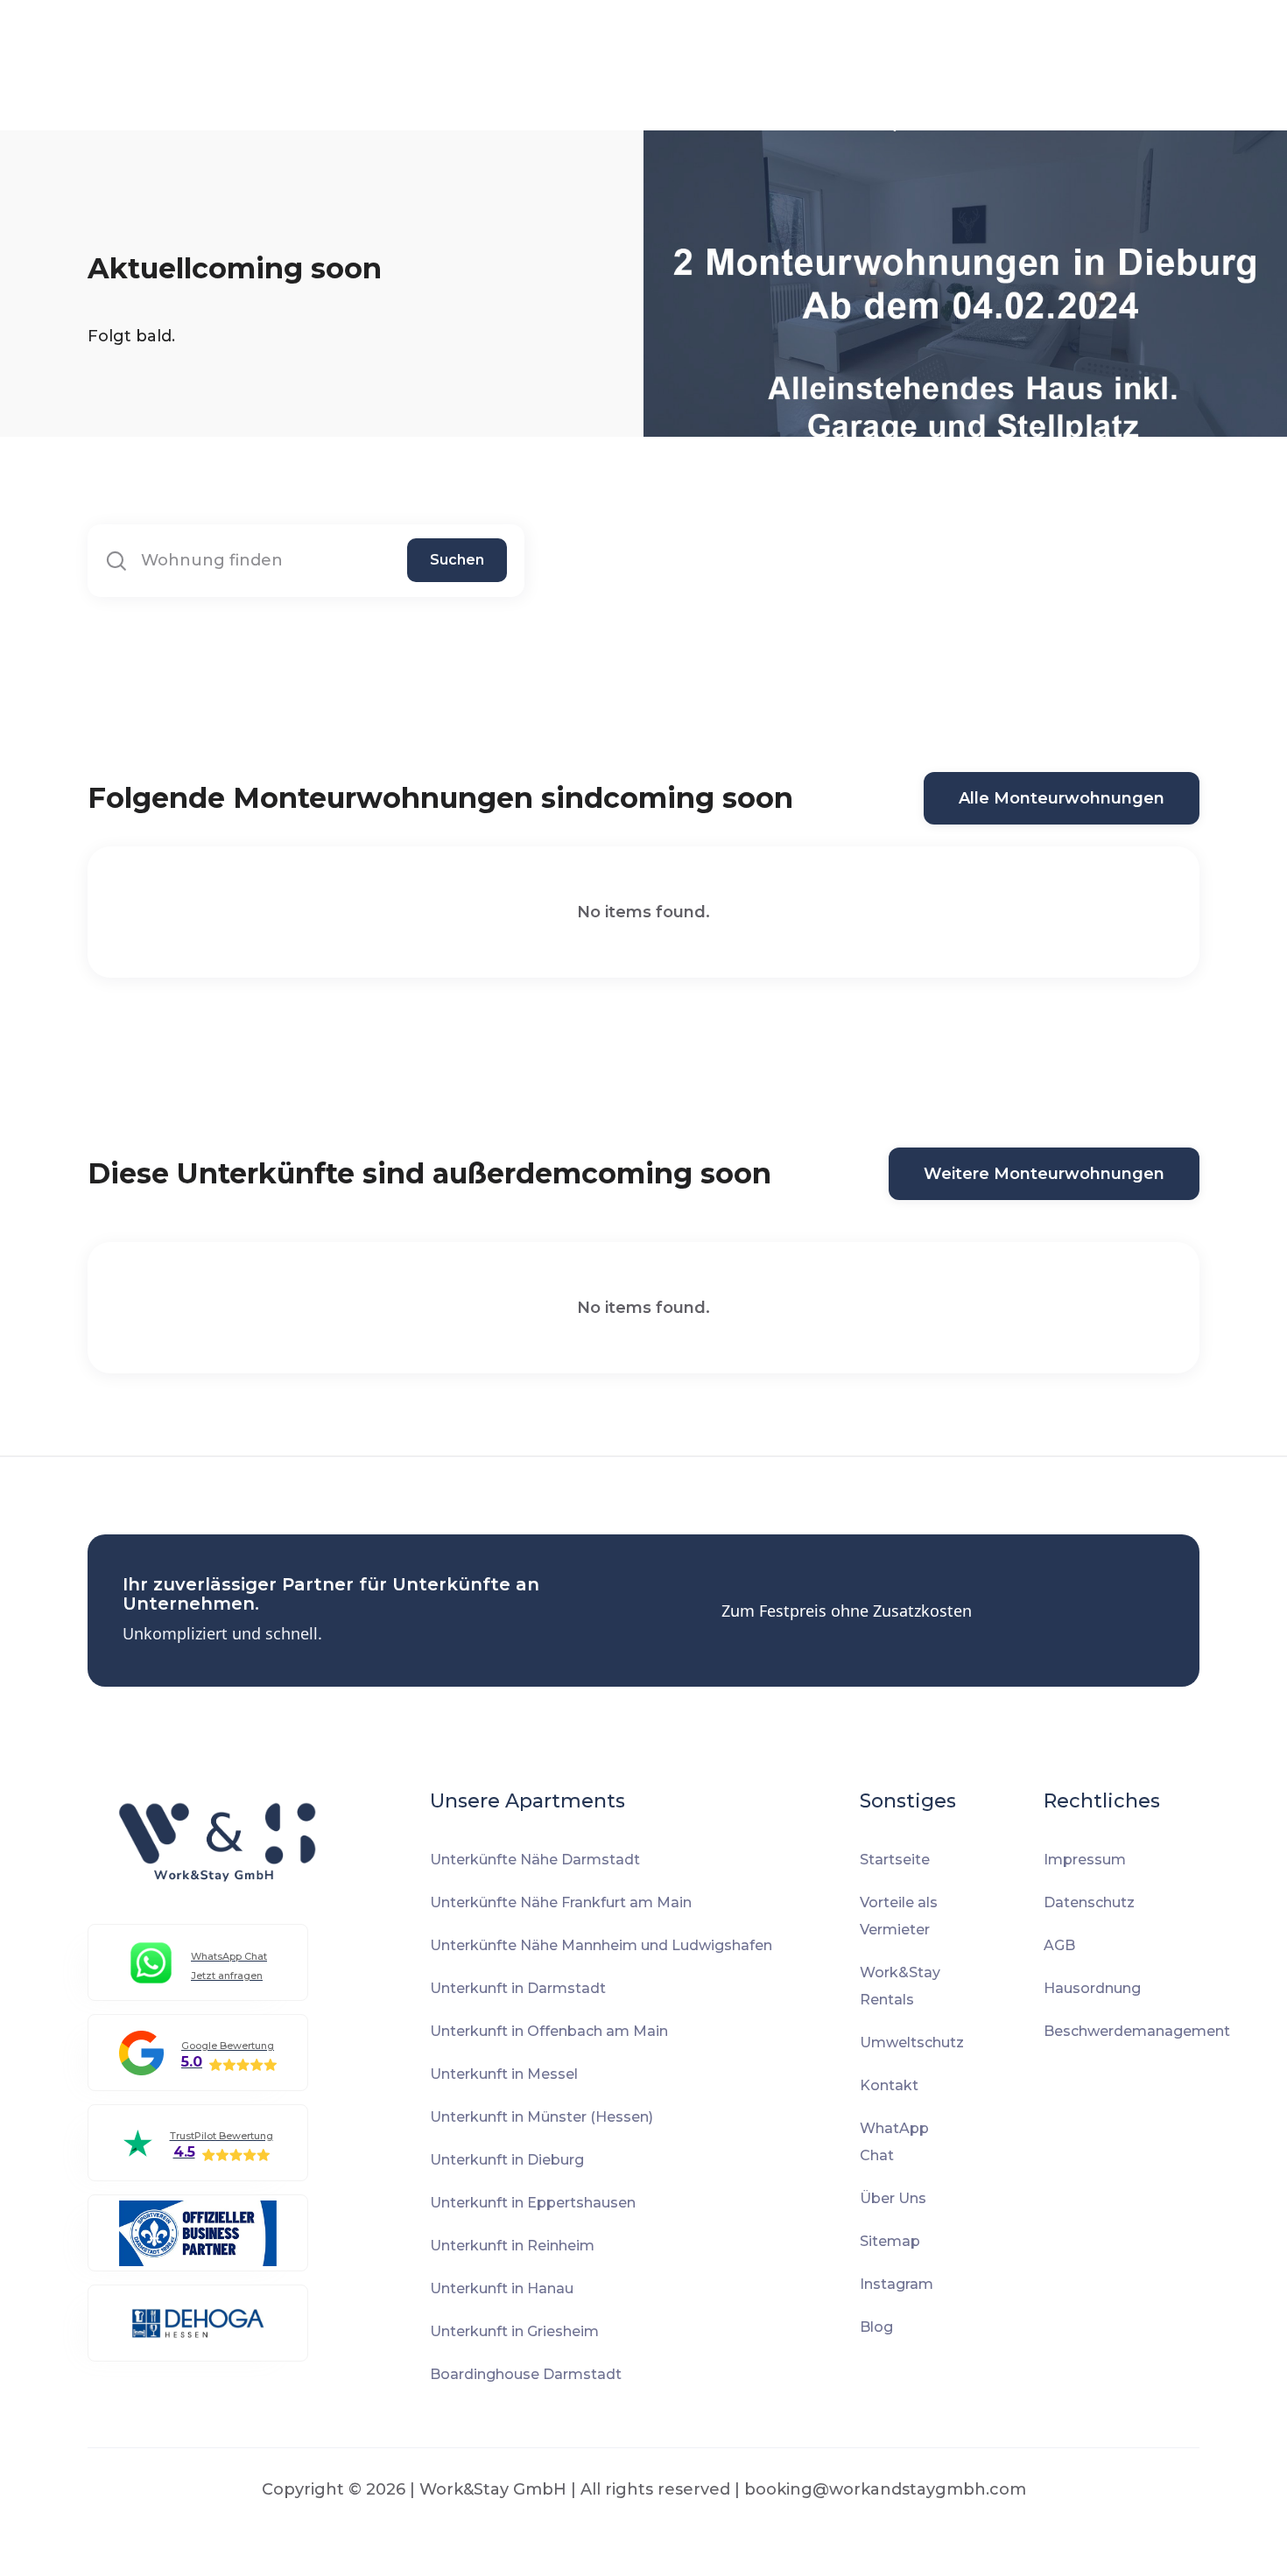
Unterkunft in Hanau (502, 2288)
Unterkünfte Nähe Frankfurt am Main (561, 1902)
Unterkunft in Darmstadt (518, 1988)
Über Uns (893, 2198)
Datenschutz (1089, 1902)
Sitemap (890, 2241)
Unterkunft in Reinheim (512, 2246)
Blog (876, 2327)
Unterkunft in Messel (504, 2074)
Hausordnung (1092, 1988)
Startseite (895, 1860)
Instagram (897, 2284)
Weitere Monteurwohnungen (1044, 1174)
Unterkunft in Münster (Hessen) (542, 2117)
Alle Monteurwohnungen (1062, 798)
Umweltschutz (912, 2043)
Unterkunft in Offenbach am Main (549, 2031)
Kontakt (889, 2085)
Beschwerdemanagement (1137, 2031)
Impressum (1085, 1860)
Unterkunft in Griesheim (514, 2331)
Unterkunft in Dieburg (507, 2160)
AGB (1059, 1945)
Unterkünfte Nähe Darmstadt (535, 1860)
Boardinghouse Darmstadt (526, 2374)
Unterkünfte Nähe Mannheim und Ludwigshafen (601, 1945)
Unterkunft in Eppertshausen (533, 2203)
